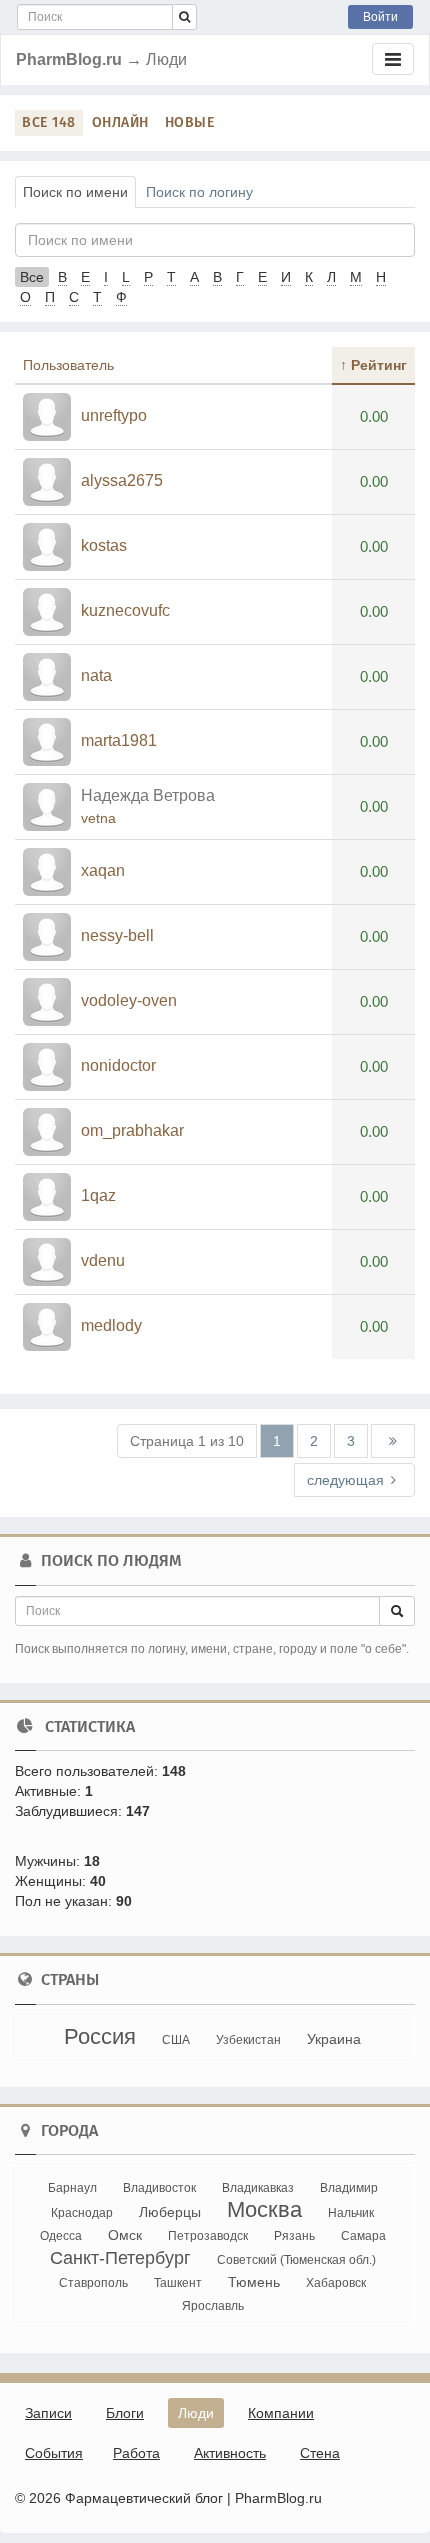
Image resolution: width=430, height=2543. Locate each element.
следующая (345, 1480)
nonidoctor (118, 1065)
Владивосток (159, 2188)
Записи (48, 2413)
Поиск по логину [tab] (199, 192)
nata (96, 675)
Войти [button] (380, 17)
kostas (104, 545)
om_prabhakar (132, 1130)
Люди (196, 2413)
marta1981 (119, 740)
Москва (264, 2209)
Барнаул (72, 2188)
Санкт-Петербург (120, 2258)
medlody (111, 1325)
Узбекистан (248, 2040)
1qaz (98, 1195)
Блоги (125, 2413)
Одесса (61, 2236)
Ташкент (178, 2283)
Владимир (349, 2188)
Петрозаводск (208, 2236)
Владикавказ (258, 2188)
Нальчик (351, 2213)
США (176, 2040)
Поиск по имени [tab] (75, 192)
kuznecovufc (125, 610)
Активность (230, 2453)
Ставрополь (93, 2283)
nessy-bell (117, 935)
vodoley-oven (129, 1000)
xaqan (103, 870)
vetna (98, 818)
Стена (320, 2453)
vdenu (103, 1260)
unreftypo (114, 415)
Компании (281, 2413)
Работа (136, 2453)
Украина (334, 2039)
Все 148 (49, 122)
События (54, 2453)
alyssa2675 (122, 480)
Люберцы (170, 2212)
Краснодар (82, 2213)
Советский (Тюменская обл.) (296, 2260)
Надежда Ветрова (148, 795)
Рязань (294, 2236)
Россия (100, 2036)
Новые (190, 122)
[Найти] (184, 17)
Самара (363, 2236)
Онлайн (120, 122)
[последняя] (393, 1441)
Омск (125, 2235)
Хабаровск (336, 2283)
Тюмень (254, 2282)
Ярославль (213, 2306)
